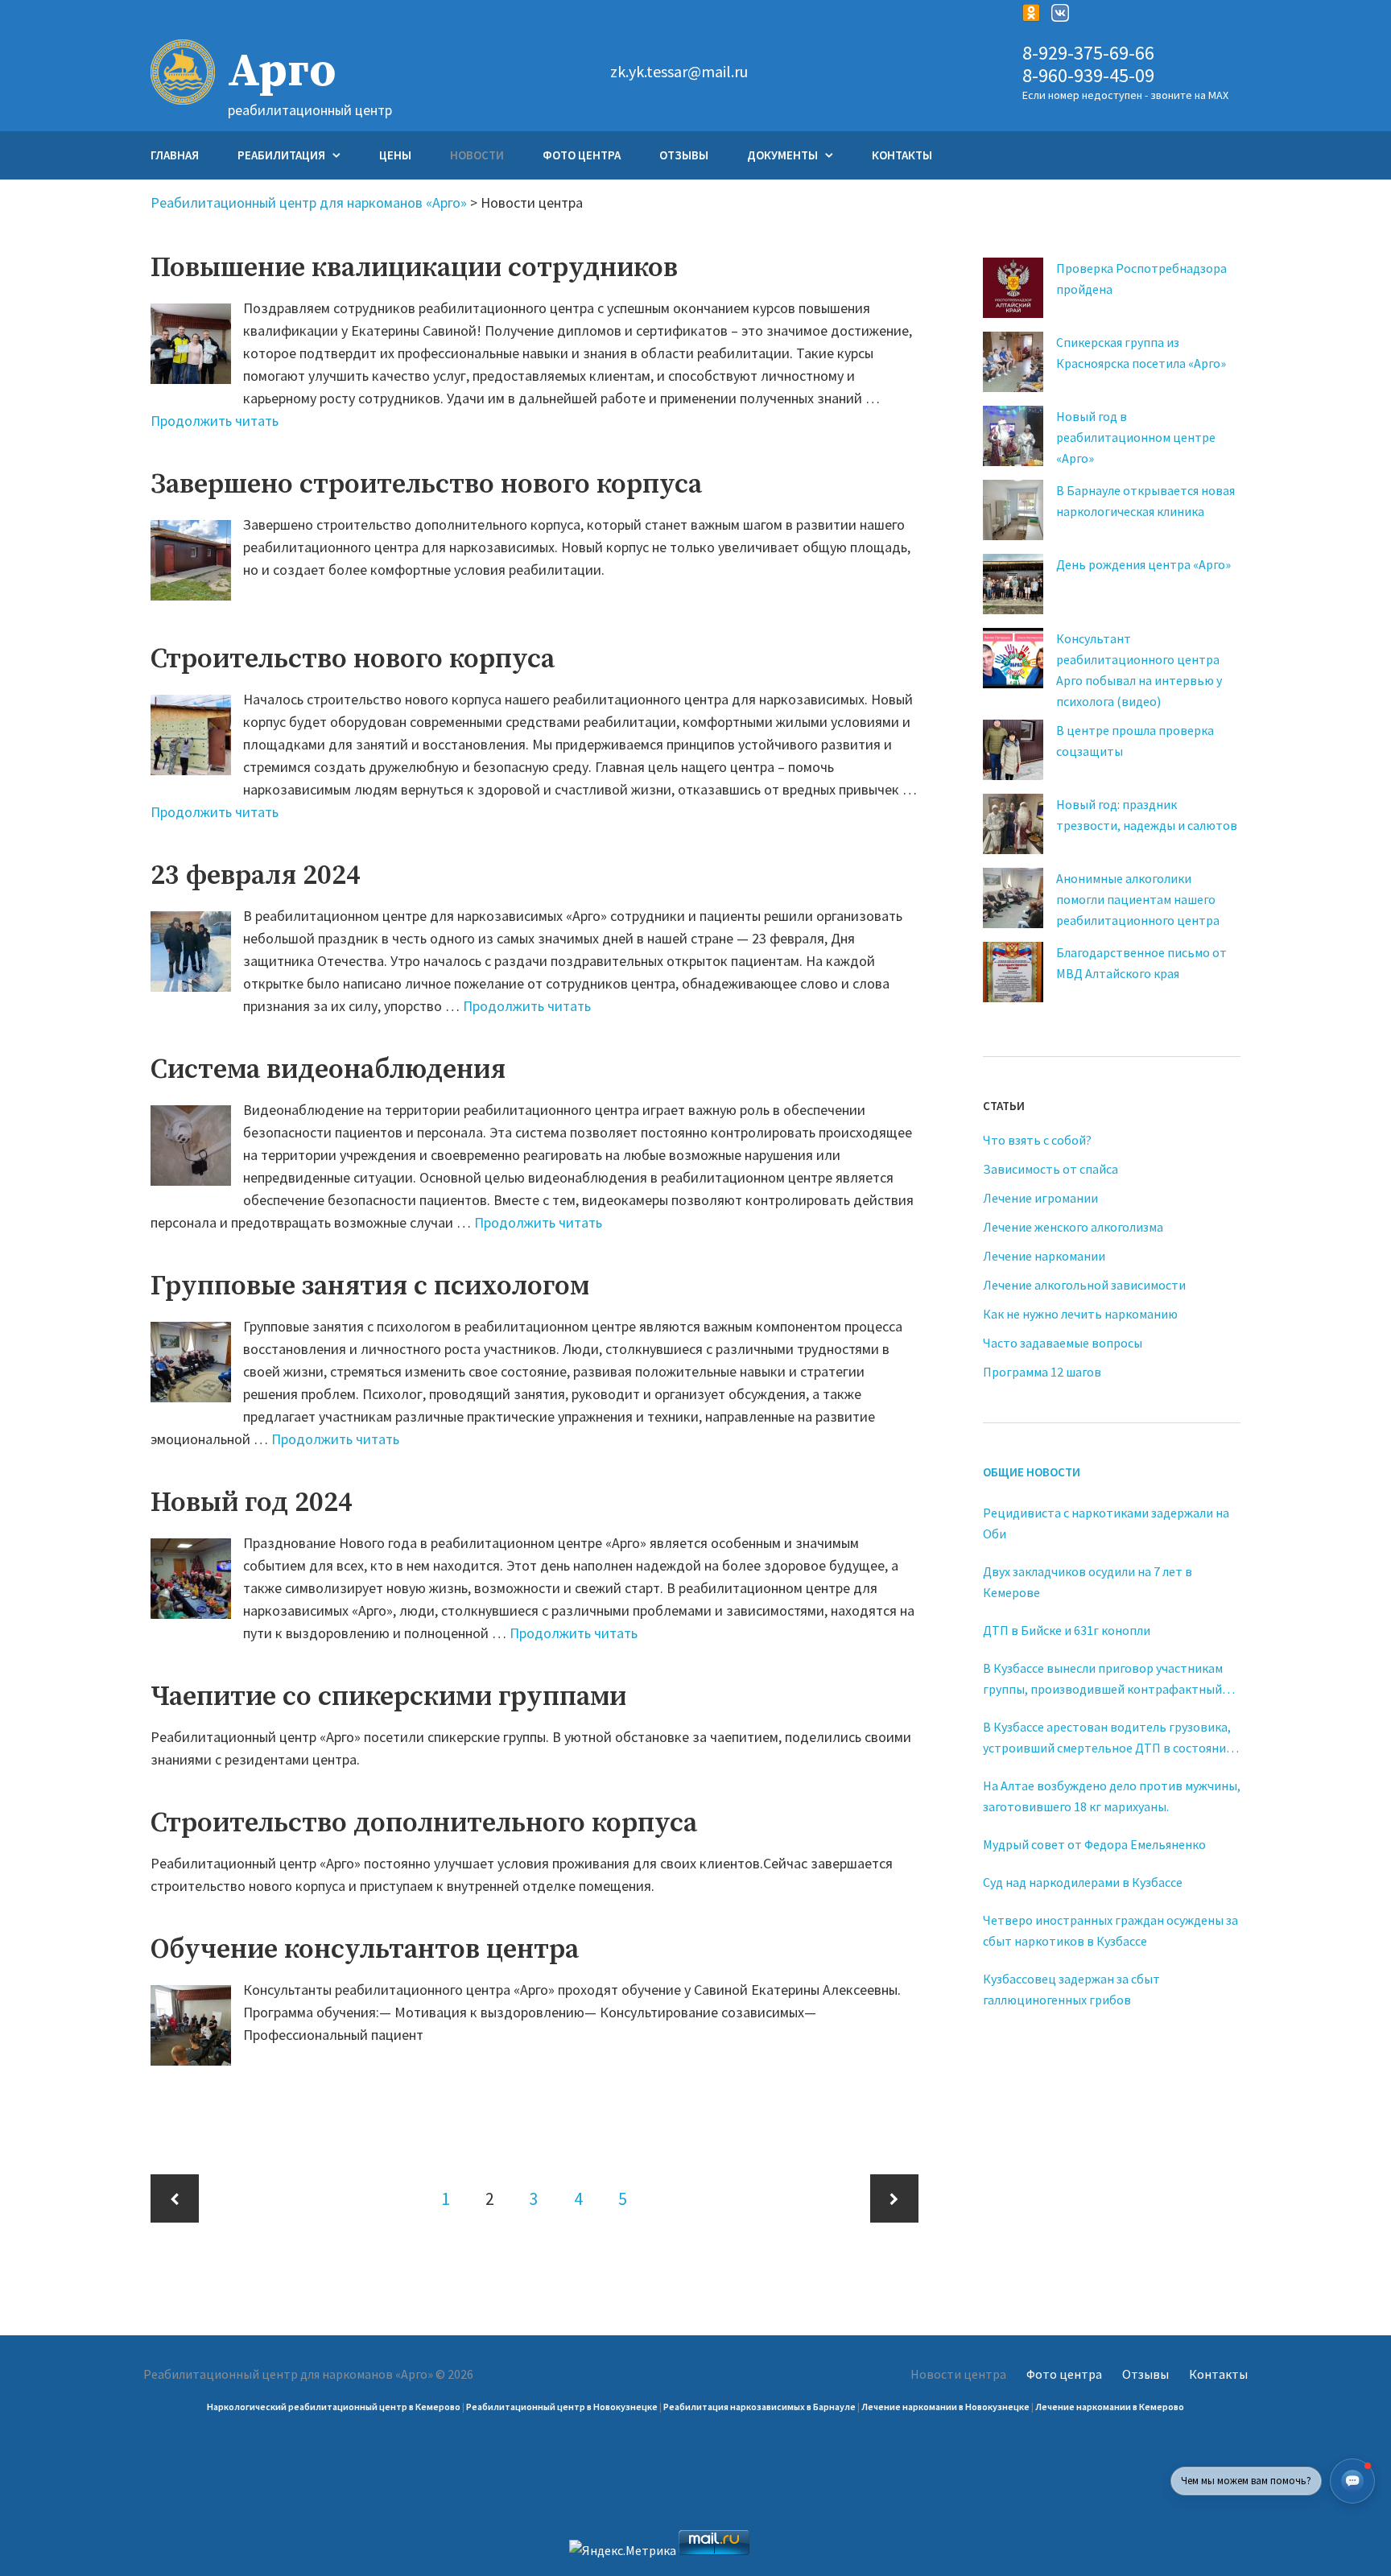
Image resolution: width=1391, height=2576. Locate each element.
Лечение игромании (1040, 1198)
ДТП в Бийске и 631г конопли (1067, 1630)
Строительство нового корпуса (353, 659)
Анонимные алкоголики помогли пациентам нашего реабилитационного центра (1138, 899)
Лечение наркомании (1044, 1256)
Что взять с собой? (1037, 1140)
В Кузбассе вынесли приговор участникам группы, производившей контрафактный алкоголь (1103, 1680)
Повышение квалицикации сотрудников (414, 268)
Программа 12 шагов (1042, 1372)
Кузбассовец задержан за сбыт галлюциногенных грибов (1071, 1989)
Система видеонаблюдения (328, 1070)
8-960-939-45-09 (1088, 76)
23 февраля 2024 (256, 876)
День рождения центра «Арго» (1143, 564)
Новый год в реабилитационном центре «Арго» (1136, 437)
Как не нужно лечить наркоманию (1080, 1314)
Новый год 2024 (252, 1503)
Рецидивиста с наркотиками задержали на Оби (1106, 1523)
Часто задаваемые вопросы (1063, 1343)
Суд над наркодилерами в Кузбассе (1083, 1882)
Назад (175, 2198)
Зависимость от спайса (1050, 1169)
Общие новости (1032, 1472)
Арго (282, 72)
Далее (894, 2198)
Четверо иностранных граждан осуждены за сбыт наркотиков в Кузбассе (1110, 1930)
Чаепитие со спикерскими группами (388, 1697)
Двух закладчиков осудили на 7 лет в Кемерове (1088, 1582)
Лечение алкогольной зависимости (1084, 1285)
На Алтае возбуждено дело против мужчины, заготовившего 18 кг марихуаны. (1112, 1796)
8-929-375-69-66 (1088, 54)
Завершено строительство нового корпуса (426, 485)
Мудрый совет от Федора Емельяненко (1094, 1844)
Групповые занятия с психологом (370, 1286)
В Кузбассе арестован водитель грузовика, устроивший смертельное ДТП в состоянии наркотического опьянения (1108, 1738)
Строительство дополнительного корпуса (424, 1823)
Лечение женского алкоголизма (1073, 1227)
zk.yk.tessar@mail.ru (679, 72)
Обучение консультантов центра (365, 1950)
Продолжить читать (215, 421)
